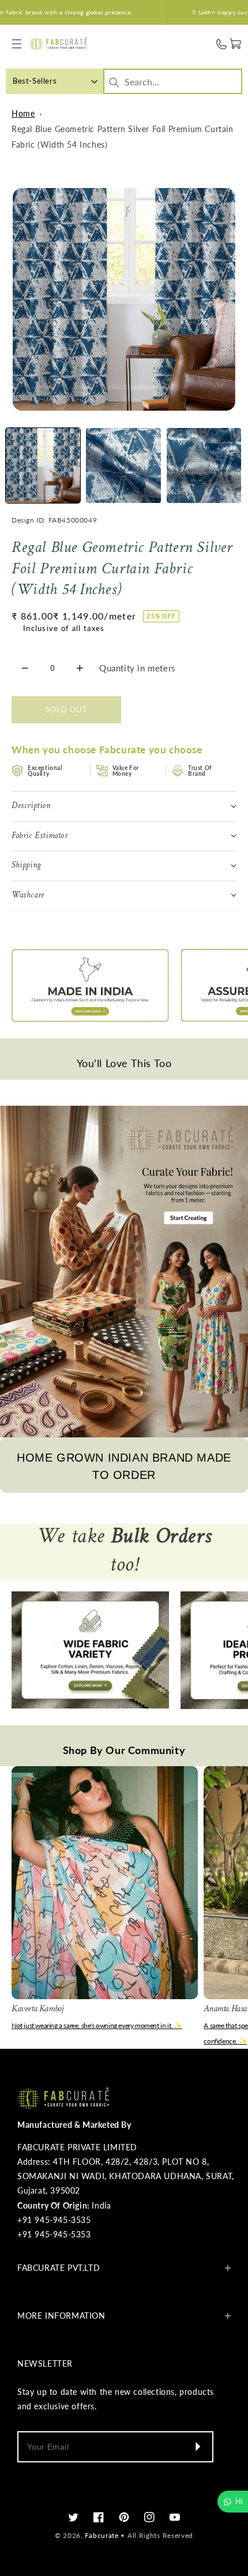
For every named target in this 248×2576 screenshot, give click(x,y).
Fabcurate (102, 2535)
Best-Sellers (35, 81)
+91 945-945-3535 (54, 2220)
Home (23, 113)
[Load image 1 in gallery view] (43, 465)
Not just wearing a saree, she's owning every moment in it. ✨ (97, 2025)
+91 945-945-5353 (54, 2234)
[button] (17, 44)
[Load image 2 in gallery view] (123, 465)
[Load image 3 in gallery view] (204, 465)
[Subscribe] (197, 2447)
